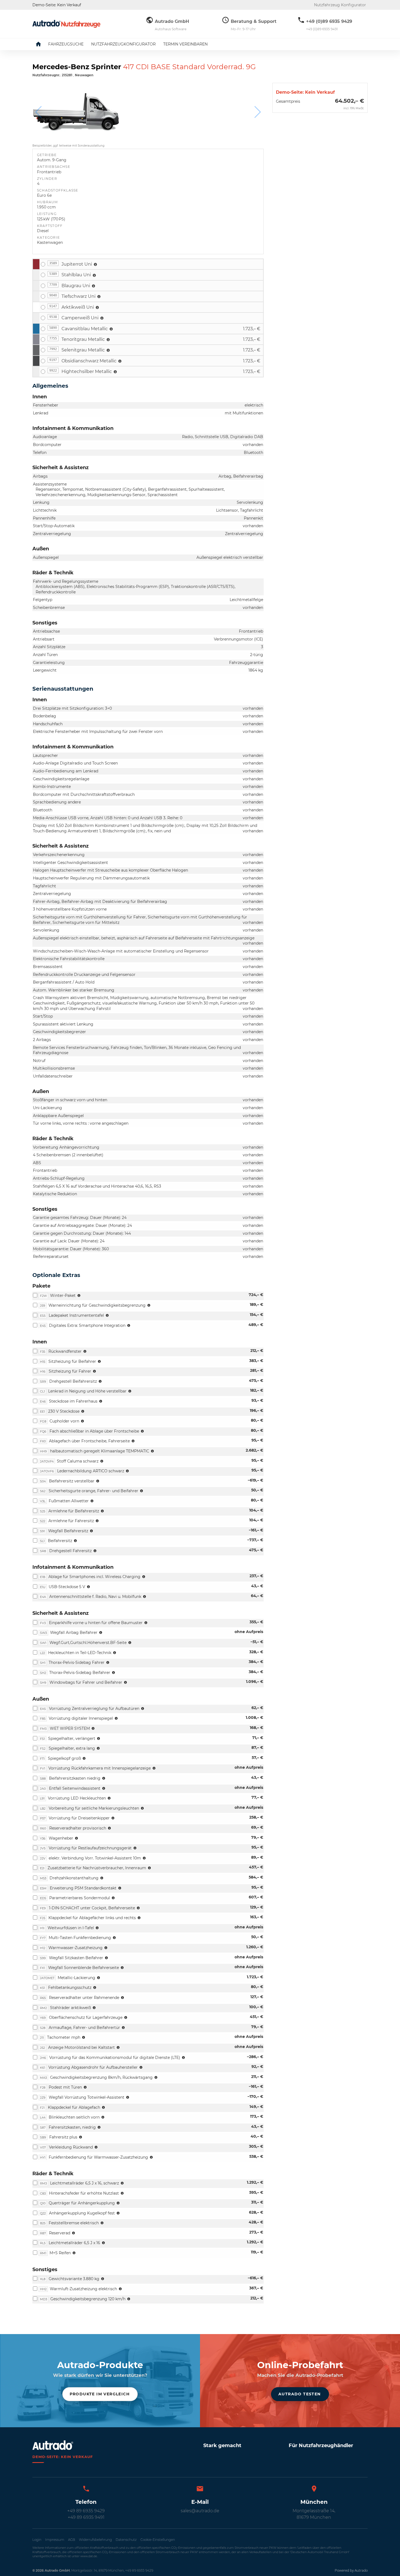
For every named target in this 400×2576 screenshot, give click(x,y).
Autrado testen (300, 2394)
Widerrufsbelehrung (95, 2540)
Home (42, 44)
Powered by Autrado (351, 2570)
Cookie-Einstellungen (158, 2540)
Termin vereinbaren (185, 44)
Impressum (55, 2540)
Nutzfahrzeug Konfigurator (340, 5)
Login (37, 2540)
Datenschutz (126, 2540)
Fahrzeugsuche (66, 44)
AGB (72, 2540)
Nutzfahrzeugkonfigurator (123, 44)
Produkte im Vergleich (100, 2394)
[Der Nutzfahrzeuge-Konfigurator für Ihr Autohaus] (66, 24)
